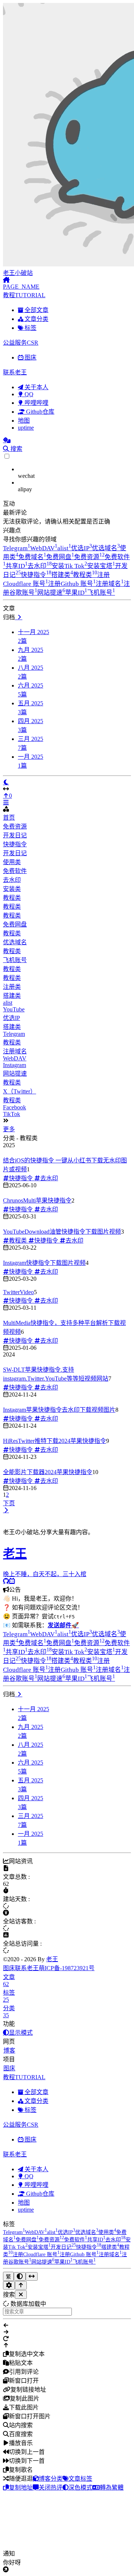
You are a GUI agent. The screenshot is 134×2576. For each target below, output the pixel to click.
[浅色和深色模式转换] (20, 2276)
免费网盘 (60, 557)
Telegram (17, 548)
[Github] (6, 1581)
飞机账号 (101, 593)
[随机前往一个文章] (7, 440)
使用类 (12, 862)
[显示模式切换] (6, 782)
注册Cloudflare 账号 (36, 2254)
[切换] (6, 802)
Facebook (15, 1107)
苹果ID (76, 593)
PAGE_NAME (21, 287)
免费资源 (89, 557)
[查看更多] (19, 617)
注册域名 (110, 584)
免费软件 (15, 871)
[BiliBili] (12, 1581)
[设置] (9, 2285)
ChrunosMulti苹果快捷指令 (37, 1200)
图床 (9, 1968)
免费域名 (32, 557)
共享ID (17, 566)
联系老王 (27, 1968)
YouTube (14, 1009)
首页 (9, 818)
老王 (52, 1959)
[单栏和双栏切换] (32, 2276)
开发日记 (15, 835)
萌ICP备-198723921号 (67, 1968)
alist (64, 548)
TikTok (12, 1114)
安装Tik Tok (69, 566)
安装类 (12, 889)
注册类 (12, 987)
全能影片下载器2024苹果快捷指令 (48, 1472)
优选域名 (106, 548)
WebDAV (44, 548)
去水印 (40, 566)
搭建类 (62, 575)
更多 (9, 1129)
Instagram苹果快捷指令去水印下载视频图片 (59, 1410)
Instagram (15, 1065)
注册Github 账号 (72, 584)
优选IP (82, 548)
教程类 (85, 575)
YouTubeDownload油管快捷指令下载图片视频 (62, 1232)
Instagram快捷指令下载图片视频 (44, 1263)
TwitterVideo (18, 1292)
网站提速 (51, 593)
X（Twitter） (20, 1091)
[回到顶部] (21, 2285)
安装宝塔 (101, 566)
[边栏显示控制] (67, 789)
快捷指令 (36, 575)
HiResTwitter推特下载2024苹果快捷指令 (55, 1441)
